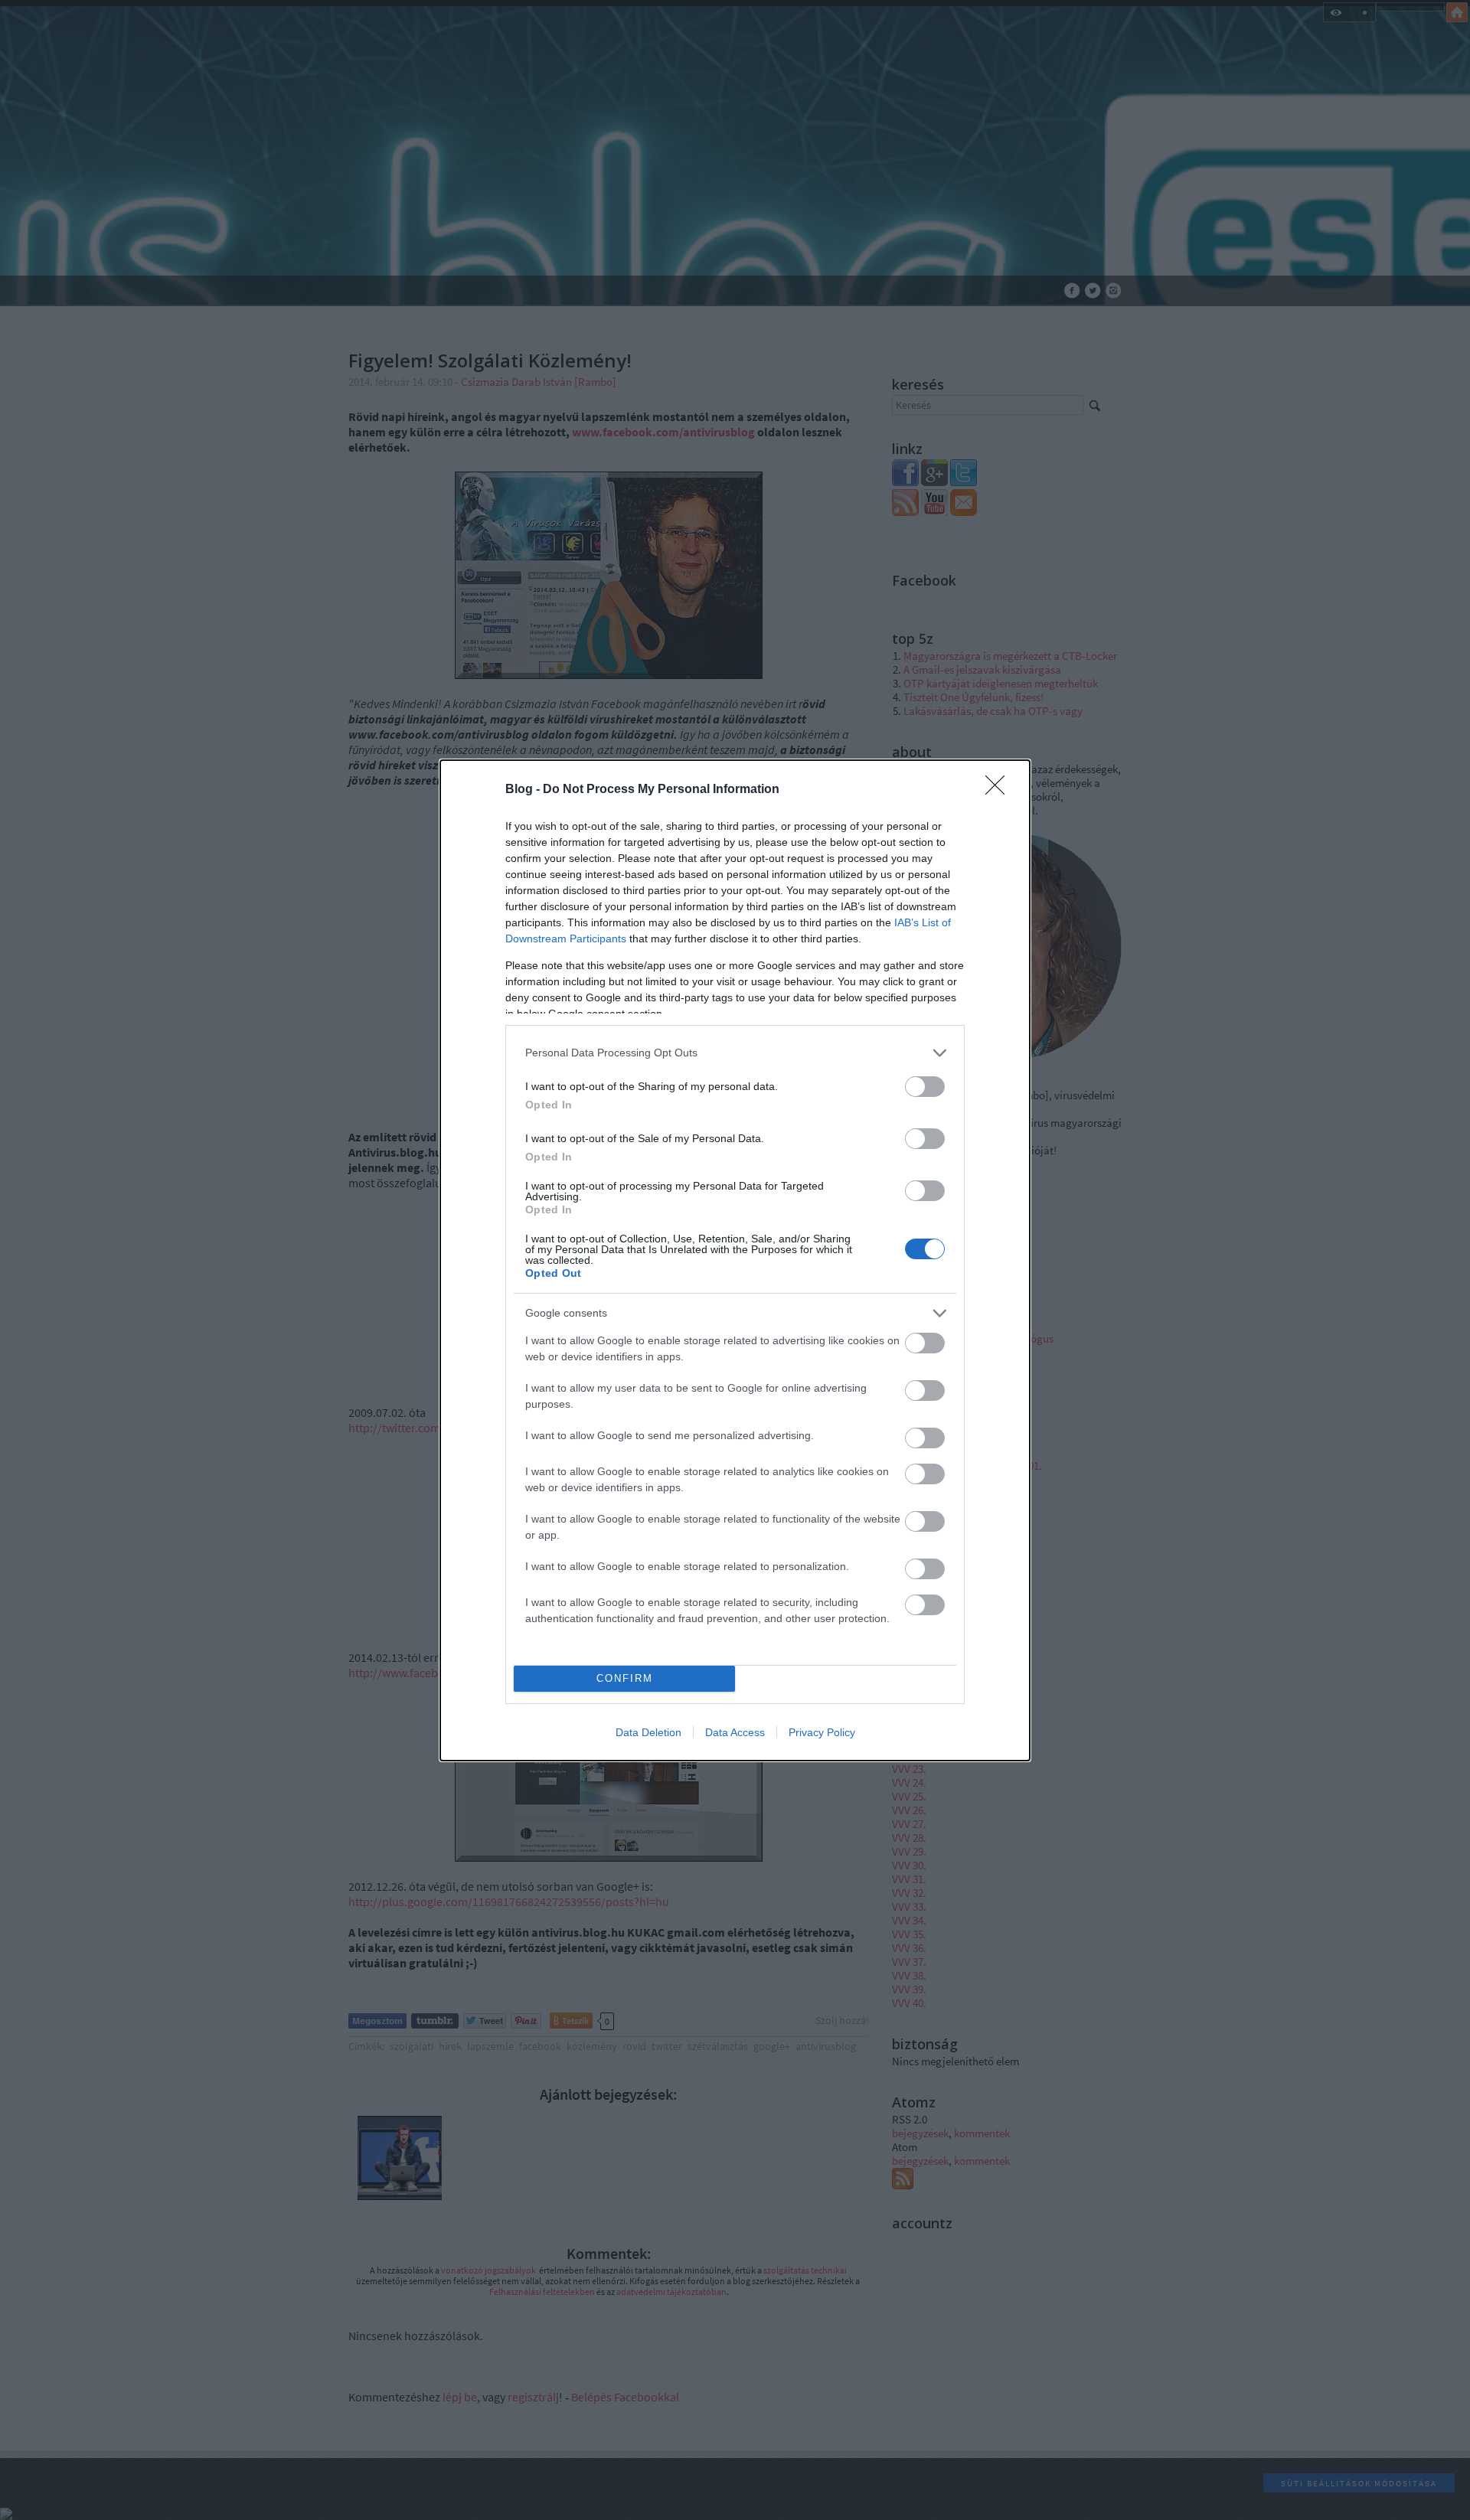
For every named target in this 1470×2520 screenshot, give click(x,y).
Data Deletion (648, 1732)
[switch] (925, 1087)
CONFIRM (625, 1678)
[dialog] (735, 1260)
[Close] (1000, 790)
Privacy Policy (822, 1732)
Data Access (735, 1732)
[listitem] (735, 1053)
